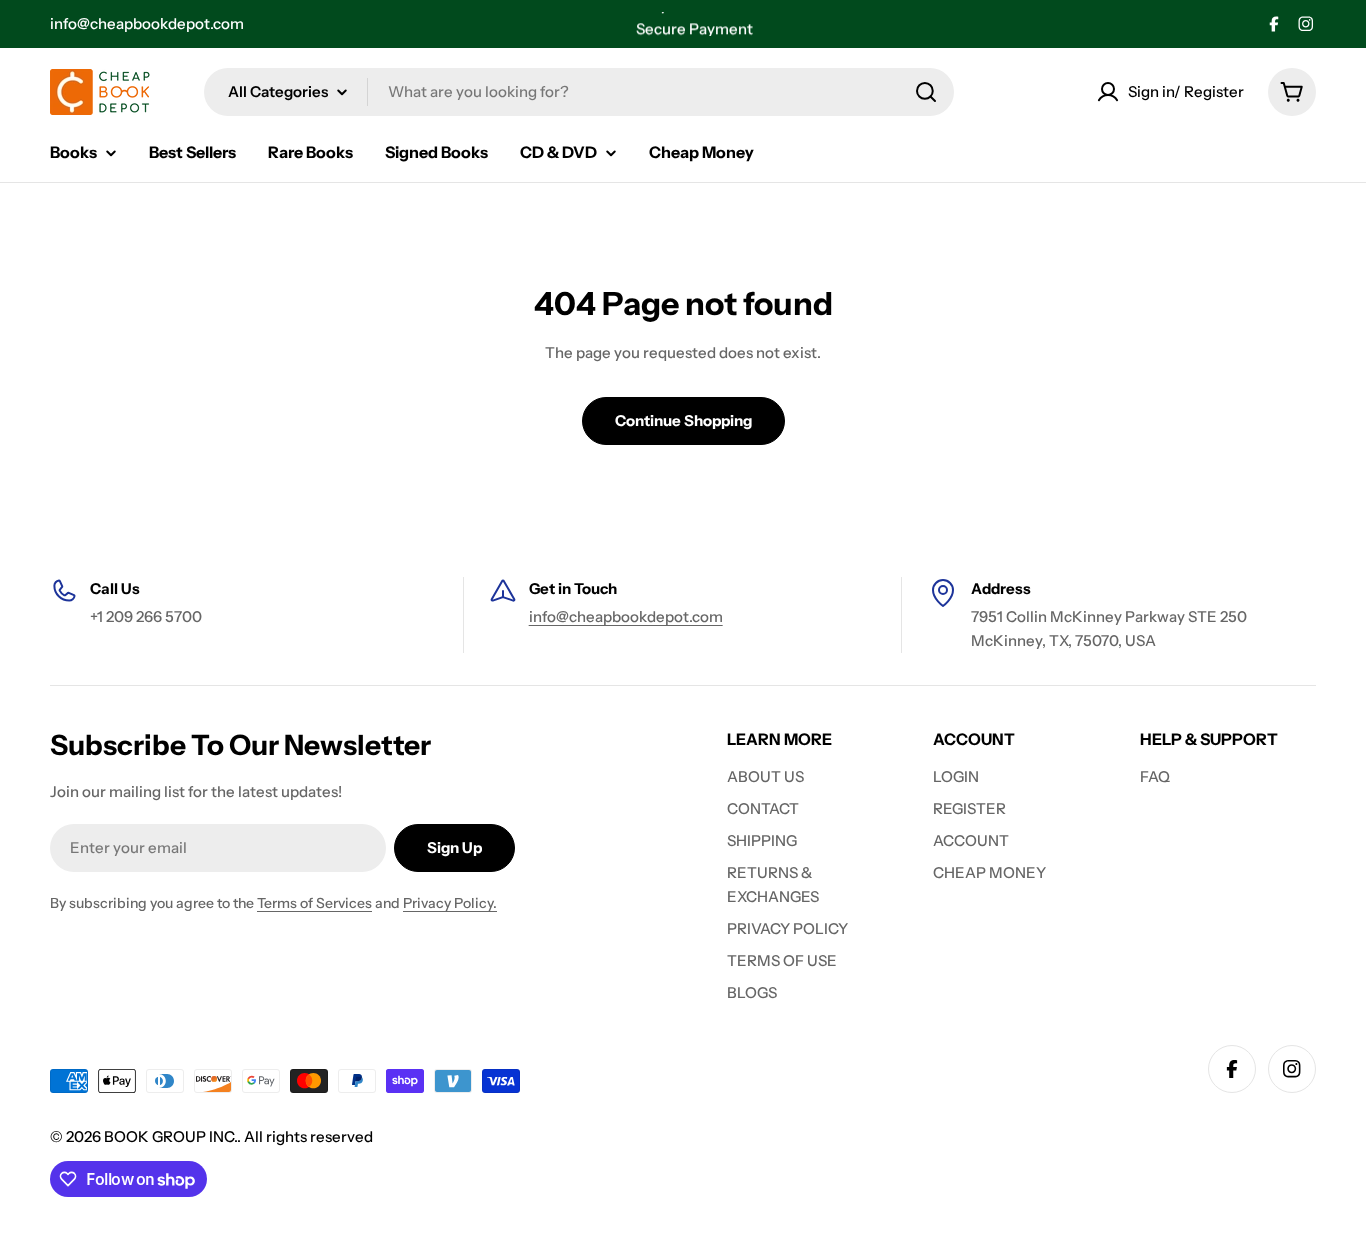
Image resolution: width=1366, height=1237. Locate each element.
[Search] (926, 92)
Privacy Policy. (450, 903)
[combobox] (579, 92)
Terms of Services (314, 903)
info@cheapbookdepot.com (147, 23)
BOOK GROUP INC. (170, 1136)
